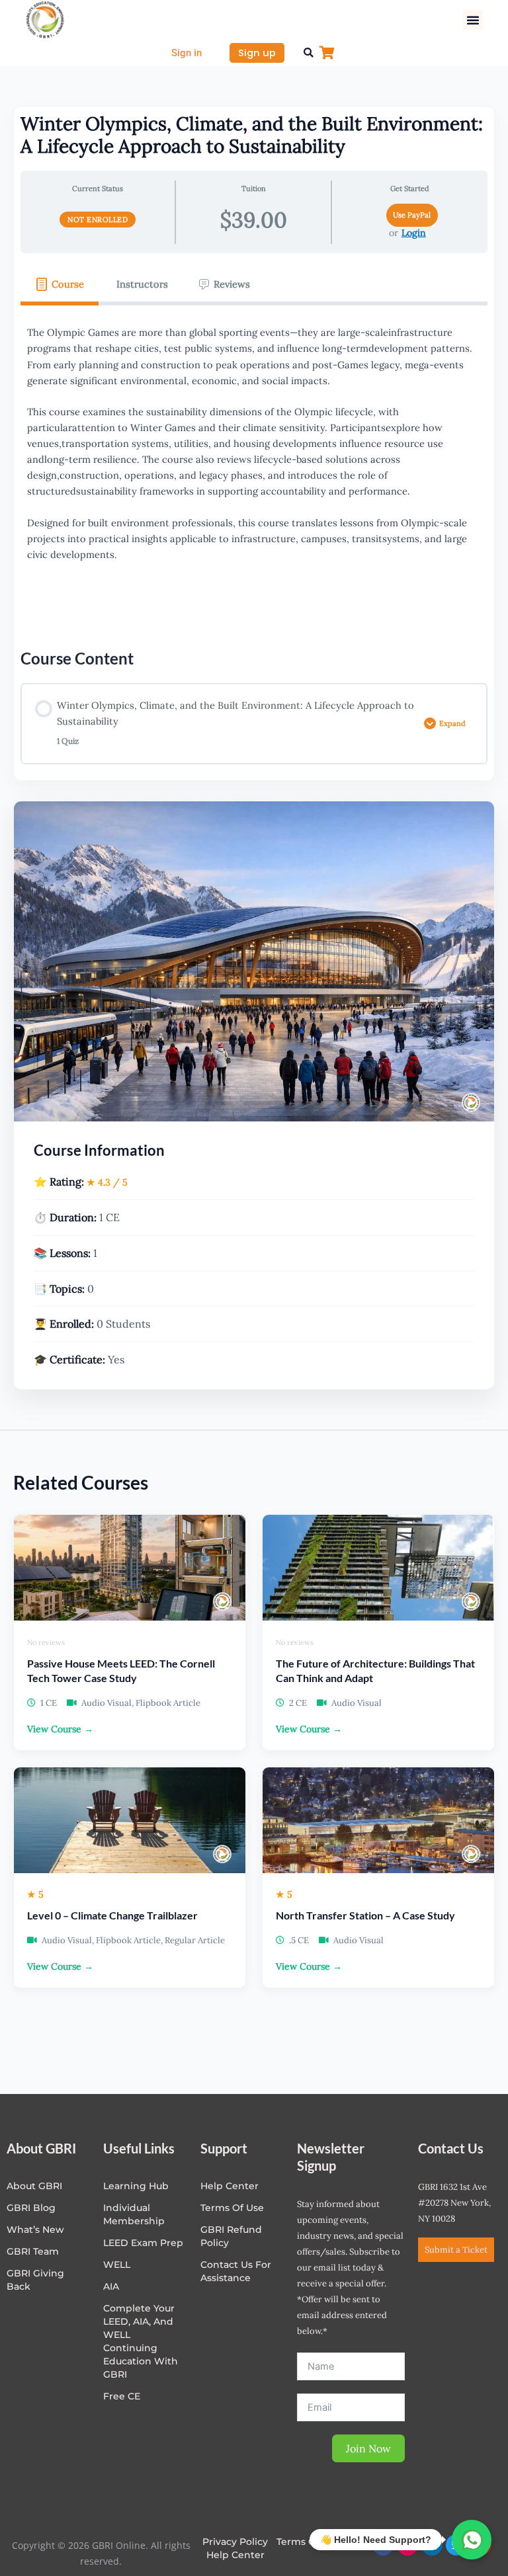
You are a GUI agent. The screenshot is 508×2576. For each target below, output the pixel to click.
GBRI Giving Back (35, 2280)
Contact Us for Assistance (236, 2271)
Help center (230, 2186)
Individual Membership (134, 2214)
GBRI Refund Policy (231, 2236)
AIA (111, 2286)
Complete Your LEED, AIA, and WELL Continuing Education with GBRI (141, 2341)
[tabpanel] (254, 467)
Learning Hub (136, 2186)
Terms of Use (232, 2208)
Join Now (368, 2448)
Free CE (122, 2396)
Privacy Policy (235, 2542)
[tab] (60, 284)
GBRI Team (33, 2251)
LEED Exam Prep (143, 2243)
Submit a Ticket (456, 2250)
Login (414, 233)
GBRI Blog (31, 2208)
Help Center (235, 2555)
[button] (473, 20)
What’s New (35, 2230)
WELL (117, 2265)
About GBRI (34, 2186)
